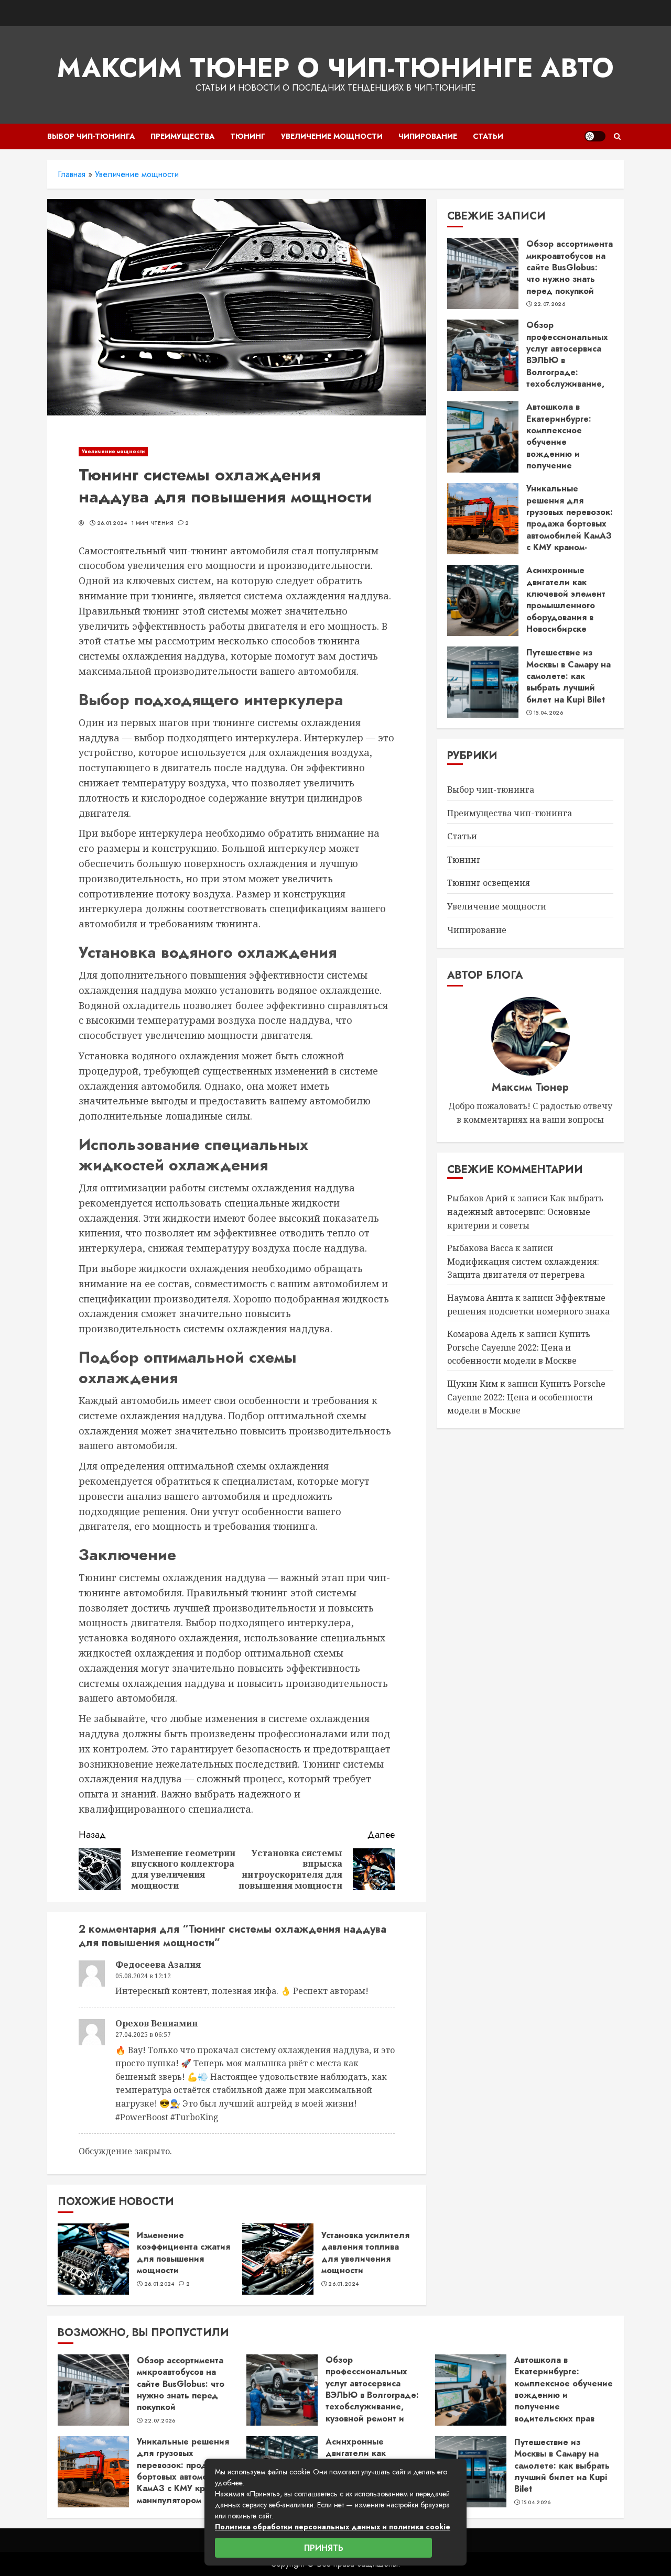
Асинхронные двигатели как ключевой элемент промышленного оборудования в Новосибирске (566, 600)
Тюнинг (248, 136)
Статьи (488, 136)
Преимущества (182, 136)
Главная (72, 174)
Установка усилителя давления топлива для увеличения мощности (365, 2253)
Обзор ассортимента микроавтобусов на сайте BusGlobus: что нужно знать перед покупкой (570, 267)
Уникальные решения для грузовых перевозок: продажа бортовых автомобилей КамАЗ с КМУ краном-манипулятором (570, 524)
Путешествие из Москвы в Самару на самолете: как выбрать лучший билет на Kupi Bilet (569, 676)
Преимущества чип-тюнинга (510, 813)
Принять (324, 2548)
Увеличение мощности (332, 136)
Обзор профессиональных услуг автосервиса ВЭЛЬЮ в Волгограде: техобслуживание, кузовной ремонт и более (567, 366)
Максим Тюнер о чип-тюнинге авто (335, 68)
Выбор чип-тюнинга (91, 136)
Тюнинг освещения (489, 883)
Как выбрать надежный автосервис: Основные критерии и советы (525, 1212)
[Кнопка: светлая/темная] (595, 136)
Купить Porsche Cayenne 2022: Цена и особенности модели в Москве (519, 1347)
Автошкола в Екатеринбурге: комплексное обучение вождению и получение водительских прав (566, 442)
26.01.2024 (112, 523)
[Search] (617, 136)
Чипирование (428, 136)
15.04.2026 (548, 713)
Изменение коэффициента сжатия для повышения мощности (183, 2253)
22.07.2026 (549, 304)
